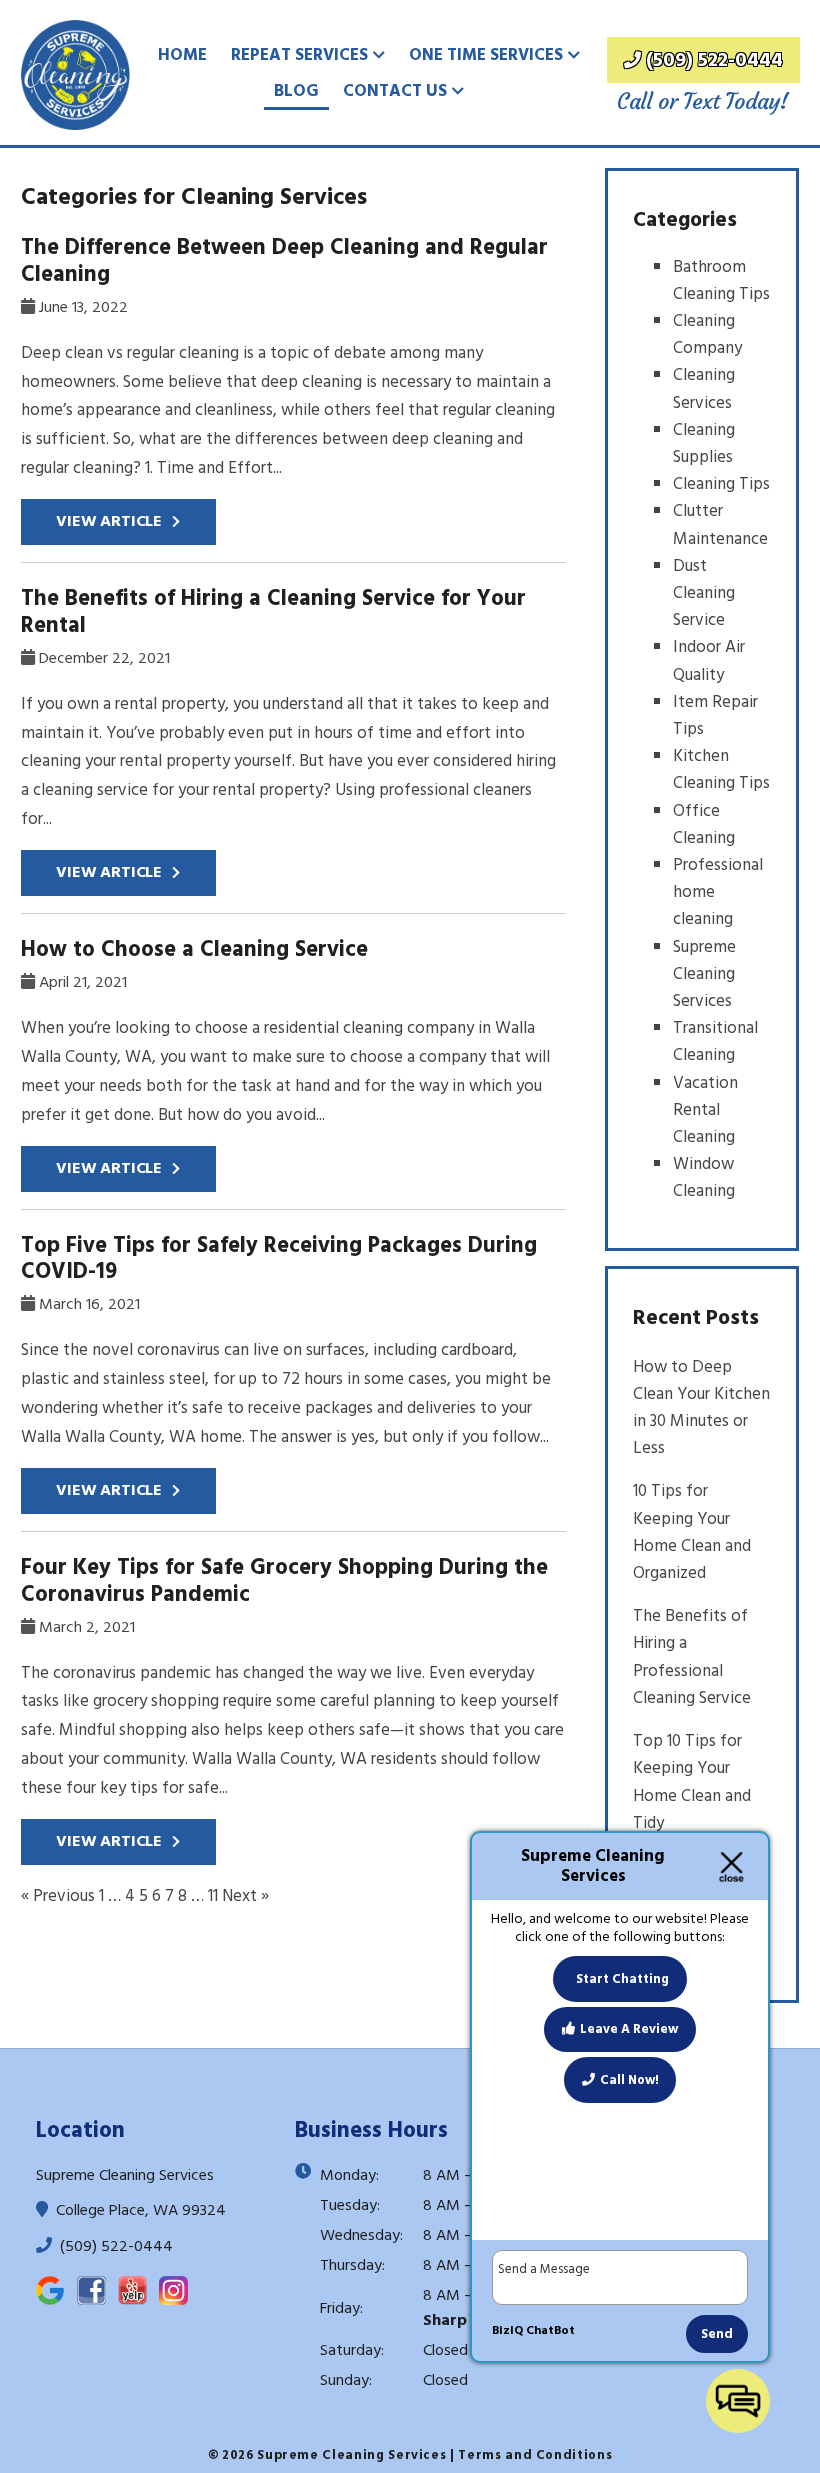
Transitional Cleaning (715, 1041)
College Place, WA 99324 (139, 2210)
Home (182, 55)
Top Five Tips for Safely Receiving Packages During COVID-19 (279, 1258)
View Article (109, 521)
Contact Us (395, 91)
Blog (296, 91)
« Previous (58, 1896)
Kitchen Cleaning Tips (721, 769)
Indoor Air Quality (709, 660)
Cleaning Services (704, 388)
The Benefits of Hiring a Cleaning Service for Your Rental (273, 611)
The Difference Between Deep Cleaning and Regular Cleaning (284, 260)
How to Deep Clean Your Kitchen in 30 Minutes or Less (701, 1408)
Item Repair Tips (715, 715)
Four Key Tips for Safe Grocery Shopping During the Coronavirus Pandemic (284, 1580)
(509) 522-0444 (714, 60)
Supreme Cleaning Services (704, 974)
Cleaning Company (707, 334)
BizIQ (507, 2330)
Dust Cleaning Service (704, 593)
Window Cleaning (704, 1177)
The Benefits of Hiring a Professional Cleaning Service (692, 1657)
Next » (245, 1896)
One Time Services (486, 55)
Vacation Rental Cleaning (705, 1110)
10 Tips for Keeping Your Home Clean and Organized (692, 1532)
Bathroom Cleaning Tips (721, 280)
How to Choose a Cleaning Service (194, 949)
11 (213, 1896)
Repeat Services (299, 55)
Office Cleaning (704, 824)
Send (717, 2334)
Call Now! (629, 2080)
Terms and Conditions (535, 2455)
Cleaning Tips (721, 484)
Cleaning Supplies (704, 443)
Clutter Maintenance (720, 524)
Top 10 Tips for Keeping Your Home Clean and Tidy (692, 1782)
